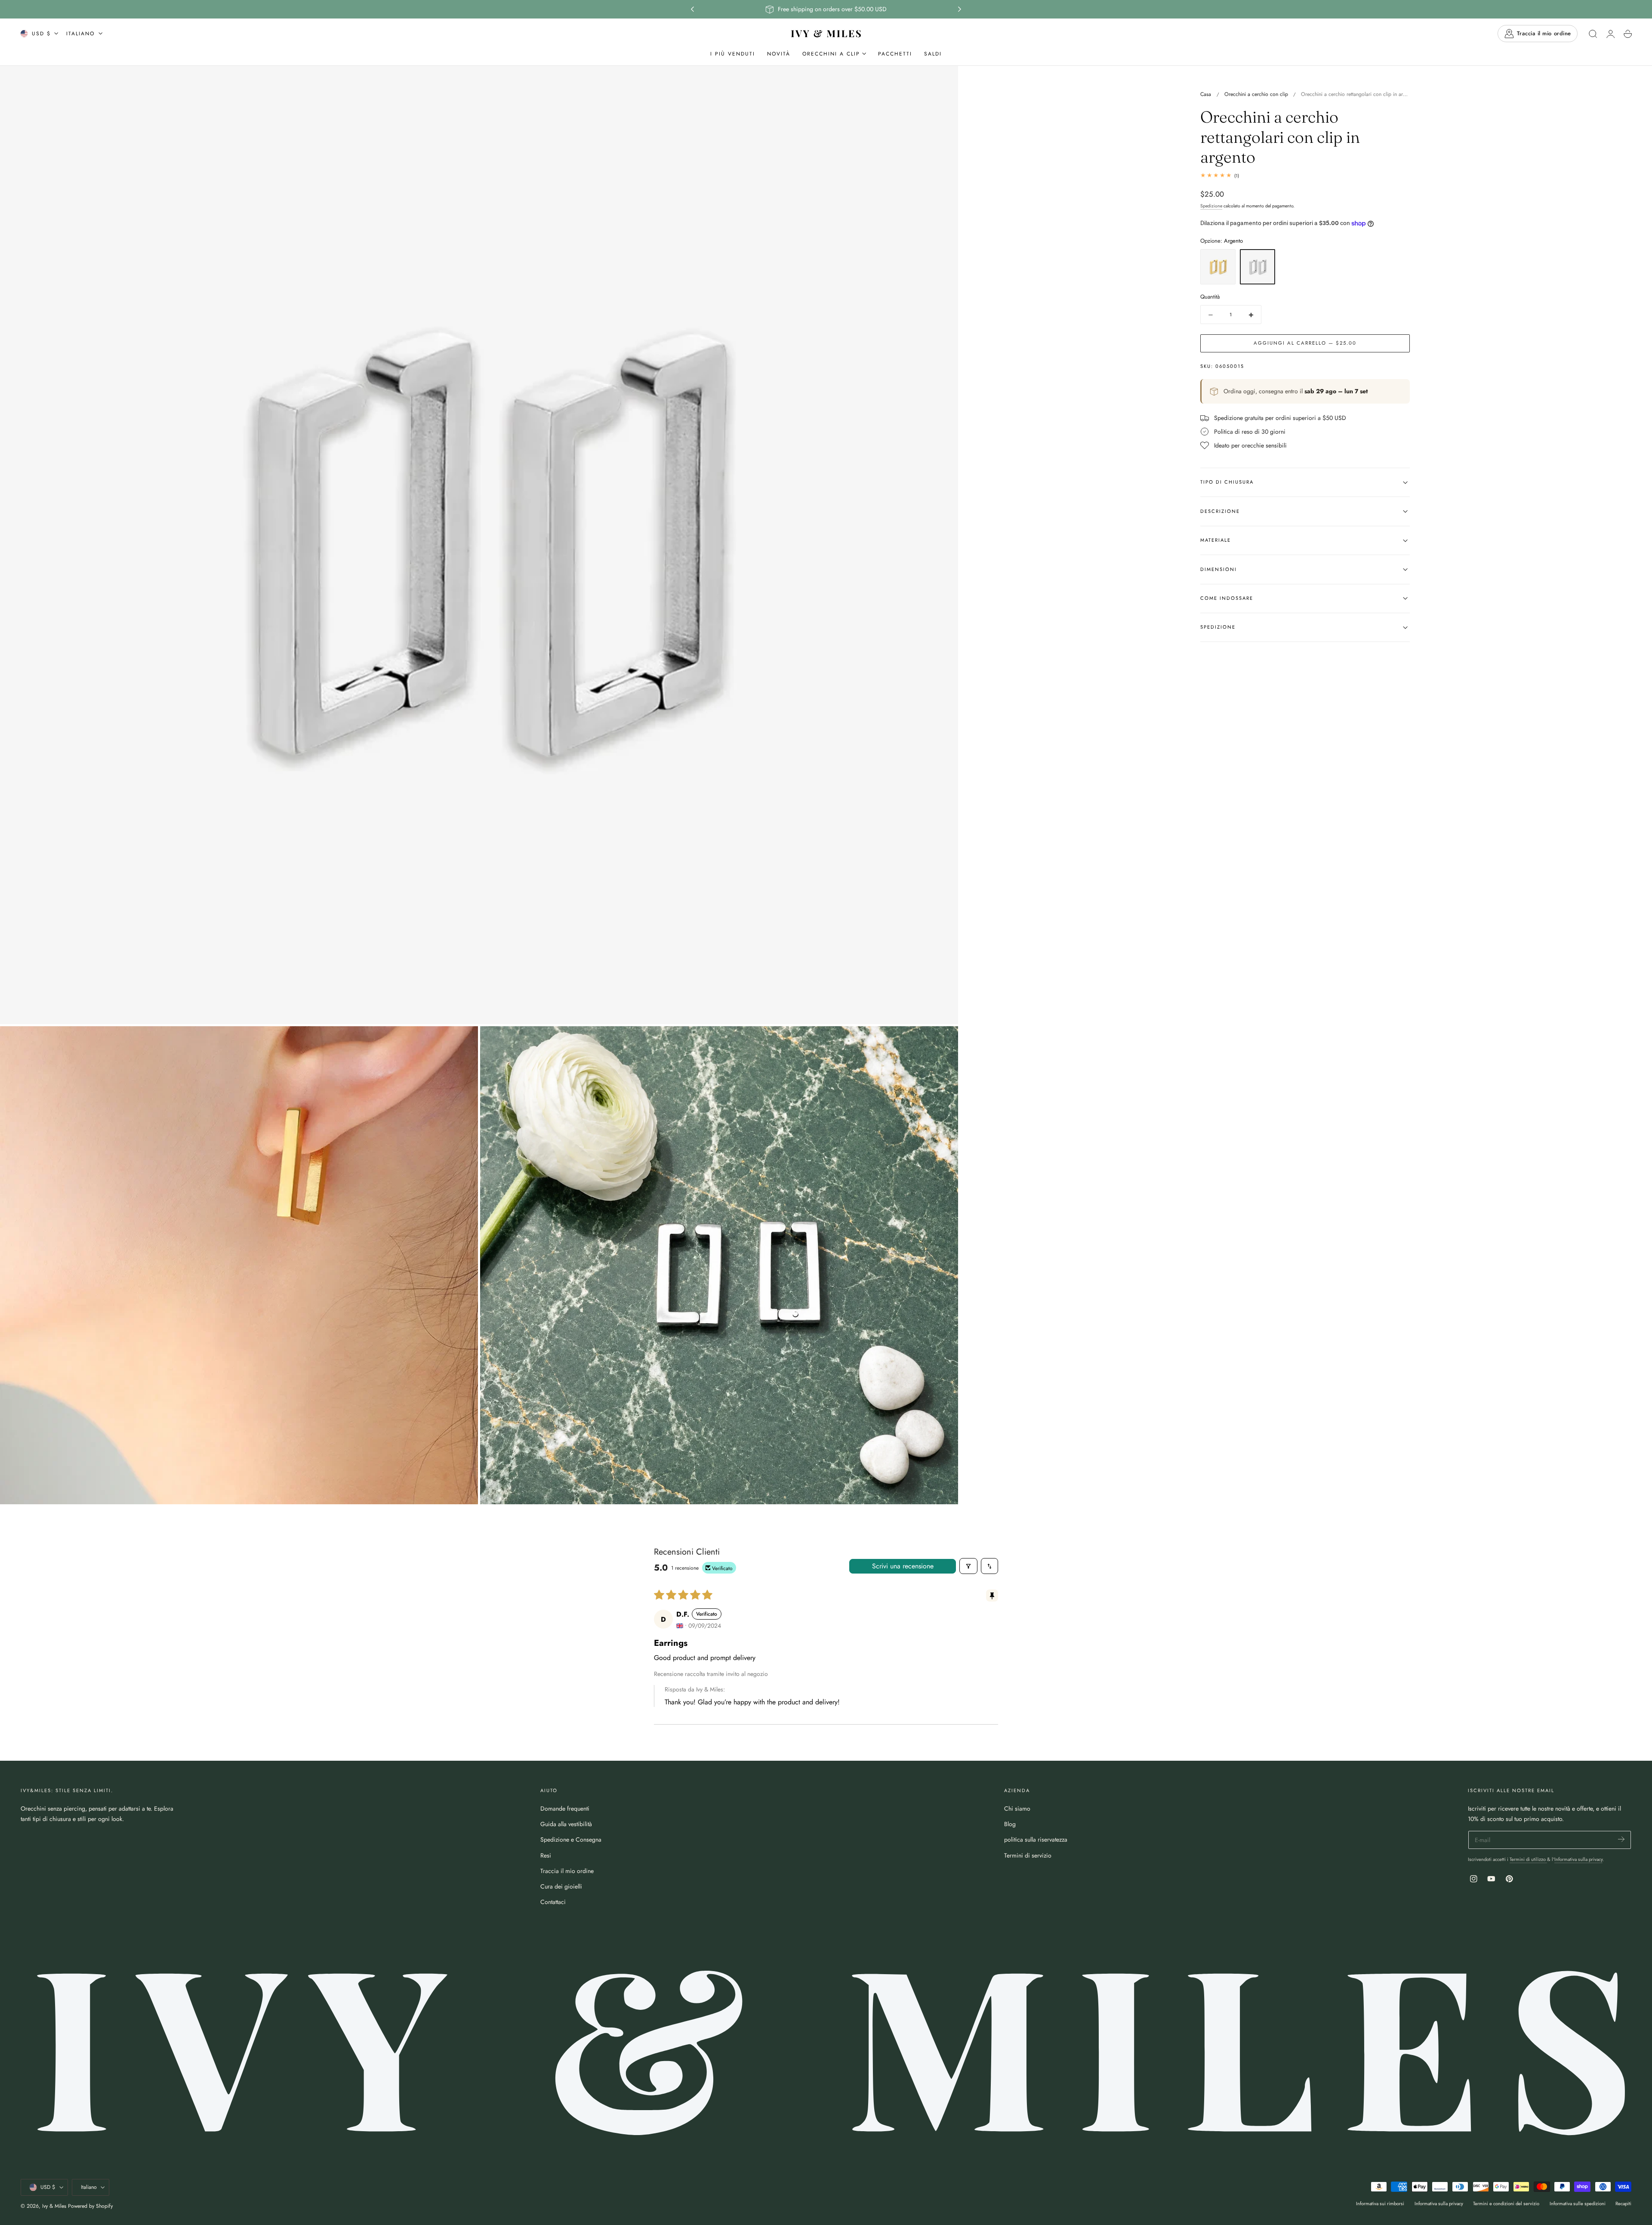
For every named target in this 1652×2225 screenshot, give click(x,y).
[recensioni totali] (1305, 175)
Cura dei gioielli (561, 1886)
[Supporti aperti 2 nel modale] (463, 1041)
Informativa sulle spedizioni (1578, 2203)
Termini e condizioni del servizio (1506, 2203)
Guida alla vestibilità (566, 1824)
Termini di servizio (1028, 1855)
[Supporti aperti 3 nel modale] (943, 1041)
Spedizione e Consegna (571, 1839)
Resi (546, 1855)
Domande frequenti (565, 1808)
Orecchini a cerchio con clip (1256, 94)
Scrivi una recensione (903, 1566)
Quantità (1210, 297)
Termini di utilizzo (1528, 1859)
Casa (1206, 94)
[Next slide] (960, 9)
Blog (1010, 1824)
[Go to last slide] (692, 9)
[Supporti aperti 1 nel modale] (943, 81)
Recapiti (1623, 2203)
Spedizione (1211, 206)
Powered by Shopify (90, 2206)
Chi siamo (1017, 1808)
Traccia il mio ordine (567, 1871)
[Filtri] (968, 1566)
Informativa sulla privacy (1578, 1859)
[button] (1593, 34)
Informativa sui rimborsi (1380, 2203)
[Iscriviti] (1621, 1839)
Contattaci (553, 1902)
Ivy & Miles (54, 2206)
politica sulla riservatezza (1036, 1839)
